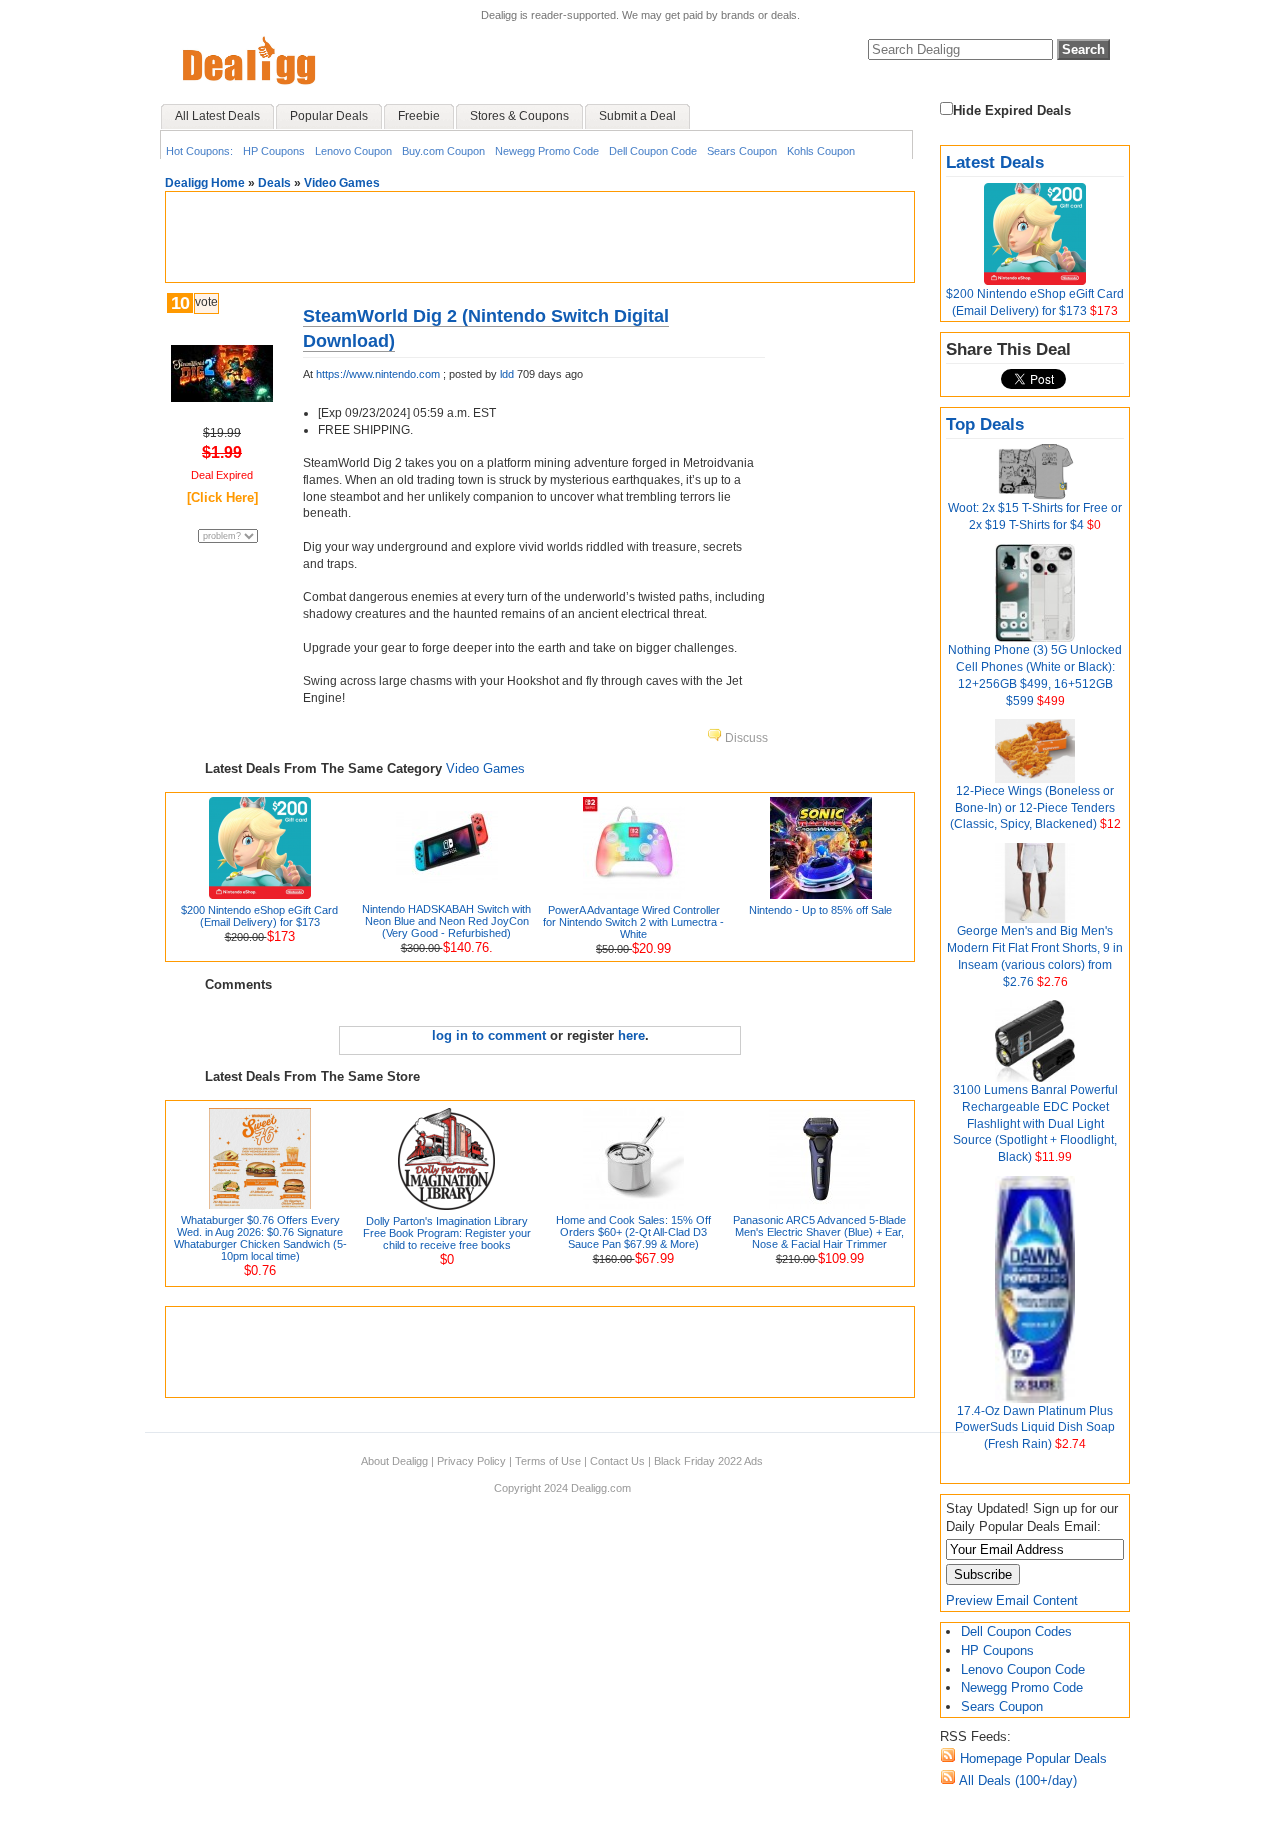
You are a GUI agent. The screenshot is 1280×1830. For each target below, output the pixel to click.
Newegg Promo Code (547, 151)
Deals (274, 183)
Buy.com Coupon (443, 151)
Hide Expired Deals (1012, 110)
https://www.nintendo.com (378, 374)
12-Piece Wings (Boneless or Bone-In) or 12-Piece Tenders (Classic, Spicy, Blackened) (1033, 808)
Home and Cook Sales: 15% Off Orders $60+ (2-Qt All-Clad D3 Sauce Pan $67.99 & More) (633, 1232)
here (631, 1035)
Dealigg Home (205, 183)
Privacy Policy (471, 1461)
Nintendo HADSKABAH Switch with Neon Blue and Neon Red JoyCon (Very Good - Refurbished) (446, 921)
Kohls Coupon (821, 151)
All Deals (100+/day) (1016, 1780)
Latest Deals (995, 162)
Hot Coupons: (199, 151)
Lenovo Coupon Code (1023, 1669)
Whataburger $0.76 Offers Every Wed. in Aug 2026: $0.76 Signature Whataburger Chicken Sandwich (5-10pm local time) (260, 1238)
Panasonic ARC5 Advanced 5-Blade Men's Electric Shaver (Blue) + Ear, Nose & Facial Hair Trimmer (819, 1232)
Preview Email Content (1012, 1600)
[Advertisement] (540, 237)
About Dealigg (394, 1461)
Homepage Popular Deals (1031, 1758)
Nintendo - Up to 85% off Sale (820, 910)
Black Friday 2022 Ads (708, 1461)
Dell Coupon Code (653, 151)
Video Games (342, 183)
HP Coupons (274, 151)
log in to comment (489, 1035)
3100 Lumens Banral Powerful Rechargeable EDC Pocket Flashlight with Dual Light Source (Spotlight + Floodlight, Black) (1035, 1123)
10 (180, 303)
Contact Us (617, 1461)
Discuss (745, 738)
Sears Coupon (742, 151)
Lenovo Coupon (353, 151)
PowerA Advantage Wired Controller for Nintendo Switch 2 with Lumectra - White (633, 922)
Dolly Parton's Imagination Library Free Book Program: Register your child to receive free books (447, 1233)
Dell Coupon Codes (1016, 1631)
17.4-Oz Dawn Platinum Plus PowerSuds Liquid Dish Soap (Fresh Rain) (1035, 1428)
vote (206, 302)
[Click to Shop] (222, 397)
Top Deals (985, 424)
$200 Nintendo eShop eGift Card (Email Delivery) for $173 (259, 916)
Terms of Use (548, 1461)
